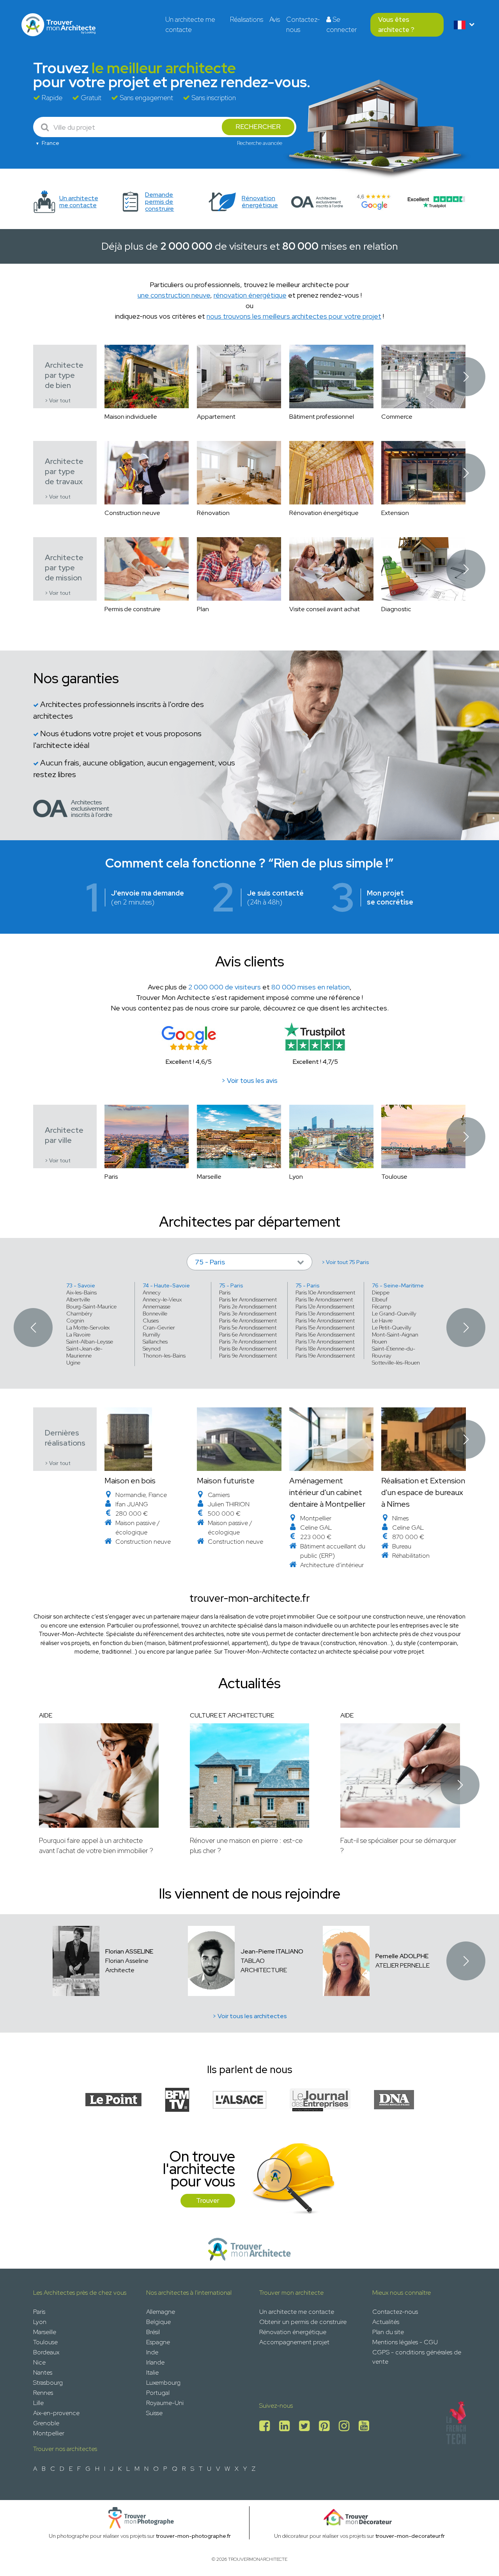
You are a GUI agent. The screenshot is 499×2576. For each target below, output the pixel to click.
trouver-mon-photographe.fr (193, 2536)
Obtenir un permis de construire (303, 2322)
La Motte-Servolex (88, 1328)
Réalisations (247, 19)
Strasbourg (48, 2383)
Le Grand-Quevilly (394, 1314)
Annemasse (157, 1307)
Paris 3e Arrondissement (248, 1314)
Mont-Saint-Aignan (395, 1335)
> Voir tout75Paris (345, 1262)
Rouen (380, 1342)
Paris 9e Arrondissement (248, 1356)
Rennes (43, 2393)
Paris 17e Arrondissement (325, 1342)
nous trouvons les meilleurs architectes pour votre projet (294, 316)
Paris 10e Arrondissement (325, 1292)
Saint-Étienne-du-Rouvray (394, 1352)
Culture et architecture (232, 1715)
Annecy (152, 1292)
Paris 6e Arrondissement (248, 1335)
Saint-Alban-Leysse (90, 1342)
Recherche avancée (260, 143)
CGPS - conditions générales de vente (417, 2357)
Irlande (155, 2362)
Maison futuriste (226, 1481)
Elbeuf (380, 1299)
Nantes (43, 2372)
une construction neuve (174, 295)
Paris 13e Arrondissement (325, 1314)
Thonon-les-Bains (164, 1356)
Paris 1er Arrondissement (248, 1299)
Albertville (78, 1299)
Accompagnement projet (294, 2342)
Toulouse (45, 2342)
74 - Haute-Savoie (166, 1285)
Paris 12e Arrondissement (325, 1307)
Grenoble (46, 2423)
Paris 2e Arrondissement (248, 1307)
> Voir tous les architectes (250, 2016)
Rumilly (151, 1335)
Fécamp (382, 1307)
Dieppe (381, 1292)
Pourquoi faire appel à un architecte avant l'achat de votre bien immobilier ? (96, 1845)
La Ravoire (78, 1335)
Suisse (154, 2413)
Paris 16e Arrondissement (325, 1335)
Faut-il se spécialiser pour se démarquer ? (398, 1845)
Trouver (208, 2200)
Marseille (45, 2332)
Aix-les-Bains (81, 1292)
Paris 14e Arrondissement (325, 1321)
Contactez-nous (303, 25)
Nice (39, 2362)
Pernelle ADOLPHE (402, 1956)
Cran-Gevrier (159, 1328)
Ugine (73, 1363)
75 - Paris (231, 1285)
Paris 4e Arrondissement (248, 1321)
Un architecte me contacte (190, 25)
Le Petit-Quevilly (392, 1328)
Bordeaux (46, 2352)
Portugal (158, 2393)
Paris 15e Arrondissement (325, 1328)
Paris (225, 1292)
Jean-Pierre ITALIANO (272, 1951)
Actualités (386, 2322)
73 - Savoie (81, 1285)
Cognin (75, 1321)
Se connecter (342, 25)
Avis (275, 19)
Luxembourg (163, 2383)
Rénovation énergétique (293, 2332)
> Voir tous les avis (249, 1081)
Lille (38, 2403)
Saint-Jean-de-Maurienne (84, 1352)
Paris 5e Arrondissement (248, 1328)
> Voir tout (58, 401)
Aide (46, 1715)
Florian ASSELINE (129, 1951)
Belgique (158, 2322)
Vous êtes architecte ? (396, 25)
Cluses (151, 1321)
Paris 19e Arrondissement (325, 1356)
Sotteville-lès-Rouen (396, 1363)
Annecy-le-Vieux (162, 1299)
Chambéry (79, 1314)
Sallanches (155, 1342)
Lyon (40, 2322)
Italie (152, 2372)
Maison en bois (130, 1481)
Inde (152, 2352)
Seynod (152, 1349)
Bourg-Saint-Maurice (91, 1307)
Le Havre (382, 1321)
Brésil (153, 2332)
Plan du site (388, 2332)
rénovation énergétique (250, 295)
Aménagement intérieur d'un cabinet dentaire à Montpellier (327, 1492)
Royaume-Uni (165, 2403)
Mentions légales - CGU (405, 2342)
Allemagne (161, 2312)
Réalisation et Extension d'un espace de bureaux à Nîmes (423, 1492)
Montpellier (49, 2433)
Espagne (158, 2342)
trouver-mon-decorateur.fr (410, 2536)
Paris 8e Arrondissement (248, 1349)
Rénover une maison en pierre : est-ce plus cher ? (246, 1845)
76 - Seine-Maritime (398, 1285)
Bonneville (155, 1314)
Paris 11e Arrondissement (324, 1299)
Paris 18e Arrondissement (325, 1349)
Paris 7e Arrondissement (248, 1342)
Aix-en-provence (56, 2413)
